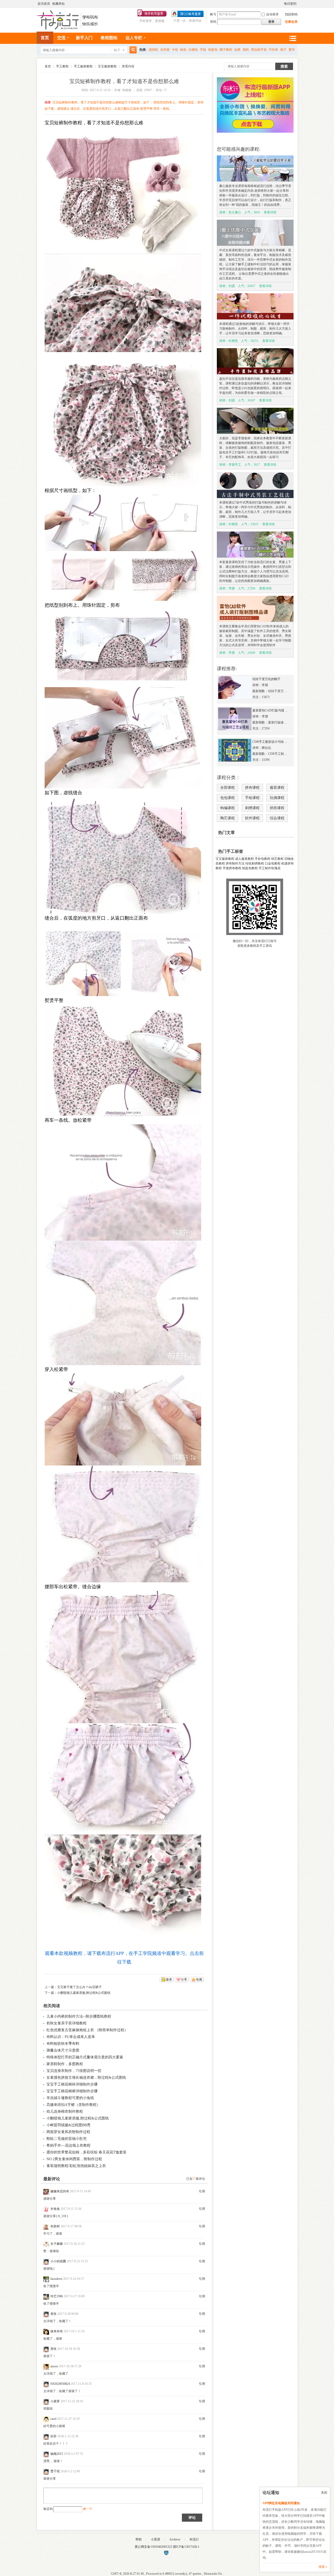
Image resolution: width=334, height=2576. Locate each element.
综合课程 (277, 818)
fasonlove (56, 2279)
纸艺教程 (277, 859)
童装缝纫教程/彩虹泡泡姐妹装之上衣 (76, 2166)
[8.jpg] (123, 855)
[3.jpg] (123, 419)
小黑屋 (156, 2539)
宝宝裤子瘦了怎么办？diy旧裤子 (79, 1987)
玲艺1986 (57, 2296)
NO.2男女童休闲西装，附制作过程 (74, 2159)
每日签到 (290, 4)
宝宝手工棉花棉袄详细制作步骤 (72, 2084)
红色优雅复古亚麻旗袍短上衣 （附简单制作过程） (87, 2030)
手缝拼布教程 (232, 868)
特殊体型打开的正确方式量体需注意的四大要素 (85, 2057)
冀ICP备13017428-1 (186, 2547)
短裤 (237, 50)
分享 (184, 1979)
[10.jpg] (123, 1060)
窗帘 (292, 50)
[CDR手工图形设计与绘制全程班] (235, 761)
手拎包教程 (263, 859)
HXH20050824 (60, 2384)
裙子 (283, 50)
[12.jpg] (123, 1303)
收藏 (199, 1979)
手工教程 (62, 66)
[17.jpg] (123, 1887)
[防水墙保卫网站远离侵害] (166, 2555)
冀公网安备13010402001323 (154, 2547)
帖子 (117, 50)
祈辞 (53, 2436)
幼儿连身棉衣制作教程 (65, 2111)
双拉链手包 (259, 50)
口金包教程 (273, 863)
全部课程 (228, 788)
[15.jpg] (123, 1657)
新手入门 (84, 38)
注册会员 (291, 22)
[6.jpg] (123, 648)
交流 (61, 38)
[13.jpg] (123, 1420)
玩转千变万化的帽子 (266, 679)
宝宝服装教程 (107, 66)
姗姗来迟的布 (60, 2191)
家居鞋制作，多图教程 (65, 2064)
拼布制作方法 (235, 863)
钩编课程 (228, 808)
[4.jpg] (123, 523)
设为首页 (44, 4)
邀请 (169, 1979)
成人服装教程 (244, 859)
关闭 (324, 2493)
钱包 (183, 50)
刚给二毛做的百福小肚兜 (67, 2139)
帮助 (139, 2539)
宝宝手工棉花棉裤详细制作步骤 (72, 2091)
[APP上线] (255, 132)
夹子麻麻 (57, 2244)
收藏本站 (58, 4)
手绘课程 (252, 798)
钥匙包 (213, 50)
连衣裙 (165, 50)
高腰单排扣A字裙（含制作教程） (73, 2105)
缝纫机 (153, 50)
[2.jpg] (123, 303)
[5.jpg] (123, 576)
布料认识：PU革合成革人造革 (71, 2037)
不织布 (273, 50)
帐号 (213, 14)
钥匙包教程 (250, 868)
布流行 (194, 2539)
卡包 (175, 50)
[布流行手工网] (68, 28)
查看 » (323, 2567)
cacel (53, 2419)
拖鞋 (246, 50)
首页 (45, 38)
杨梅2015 (57, 2454)
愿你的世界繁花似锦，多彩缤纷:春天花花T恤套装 (87, 2152)
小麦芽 (55, 2401)
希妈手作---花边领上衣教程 (68, 2145)
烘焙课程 (277, 808)
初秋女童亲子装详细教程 (67, 2023)
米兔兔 (55, 2209)
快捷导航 (293, 38)
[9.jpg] (123, 959)
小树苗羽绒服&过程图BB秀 (68, 2125)
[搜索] (132, 50)
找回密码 (291, 14)
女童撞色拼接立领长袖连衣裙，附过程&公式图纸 (86, 2078)
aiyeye (54, 2366)
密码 (213, 22)
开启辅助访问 (282, 4)
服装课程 (277, 788)
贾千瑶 (55, 2471)
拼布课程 (252, 788)
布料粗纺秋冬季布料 (63, 2044)
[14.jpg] (123, 1524)
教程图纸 (109, 38)
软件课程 (252, 818)
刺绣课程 (252, 808)
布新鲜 (55, 2226)
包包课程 (228, 798)
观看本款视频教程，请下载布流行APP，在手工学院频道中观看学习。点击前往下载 (124, 1958)
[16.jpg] (123, 1779)
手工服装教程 (83, 66)
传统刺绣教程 (255, 863)
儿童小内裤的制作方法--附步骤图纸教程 (79, 2016)
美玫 (53, 2314)
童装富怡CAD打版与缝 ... (270, 710)
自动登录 (272, 14)
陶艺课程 (228, 818)
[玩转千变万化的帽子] (235, 698)
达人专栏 (134, 38)
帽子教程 (226, 50)
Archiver (175, 2539)
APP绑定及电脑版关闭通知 (281, 2503)
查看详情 (270, 212)
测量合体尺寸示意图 (63, 2050)
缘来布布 (57, 2331)
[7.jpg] (123, 738)
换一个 (88, 2509)
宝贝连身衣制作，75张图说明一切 (74, 2071)
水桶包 (193, 50)
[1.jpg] (123, 190)
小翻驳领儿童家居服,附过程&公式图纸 (84, 1993)
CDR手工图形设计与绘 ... (270, 742)
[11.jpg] (123, 1182)
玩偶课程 (277, 798)
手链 (203, 50)
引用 (202, 2191)
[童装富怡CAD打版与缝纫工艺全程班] (235, 729)
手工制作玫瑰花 (270, 868)
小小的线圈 (58, 2261)
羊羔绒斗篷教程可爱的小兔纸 (70, 2098)
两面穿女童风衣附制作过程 (68, 2132)
